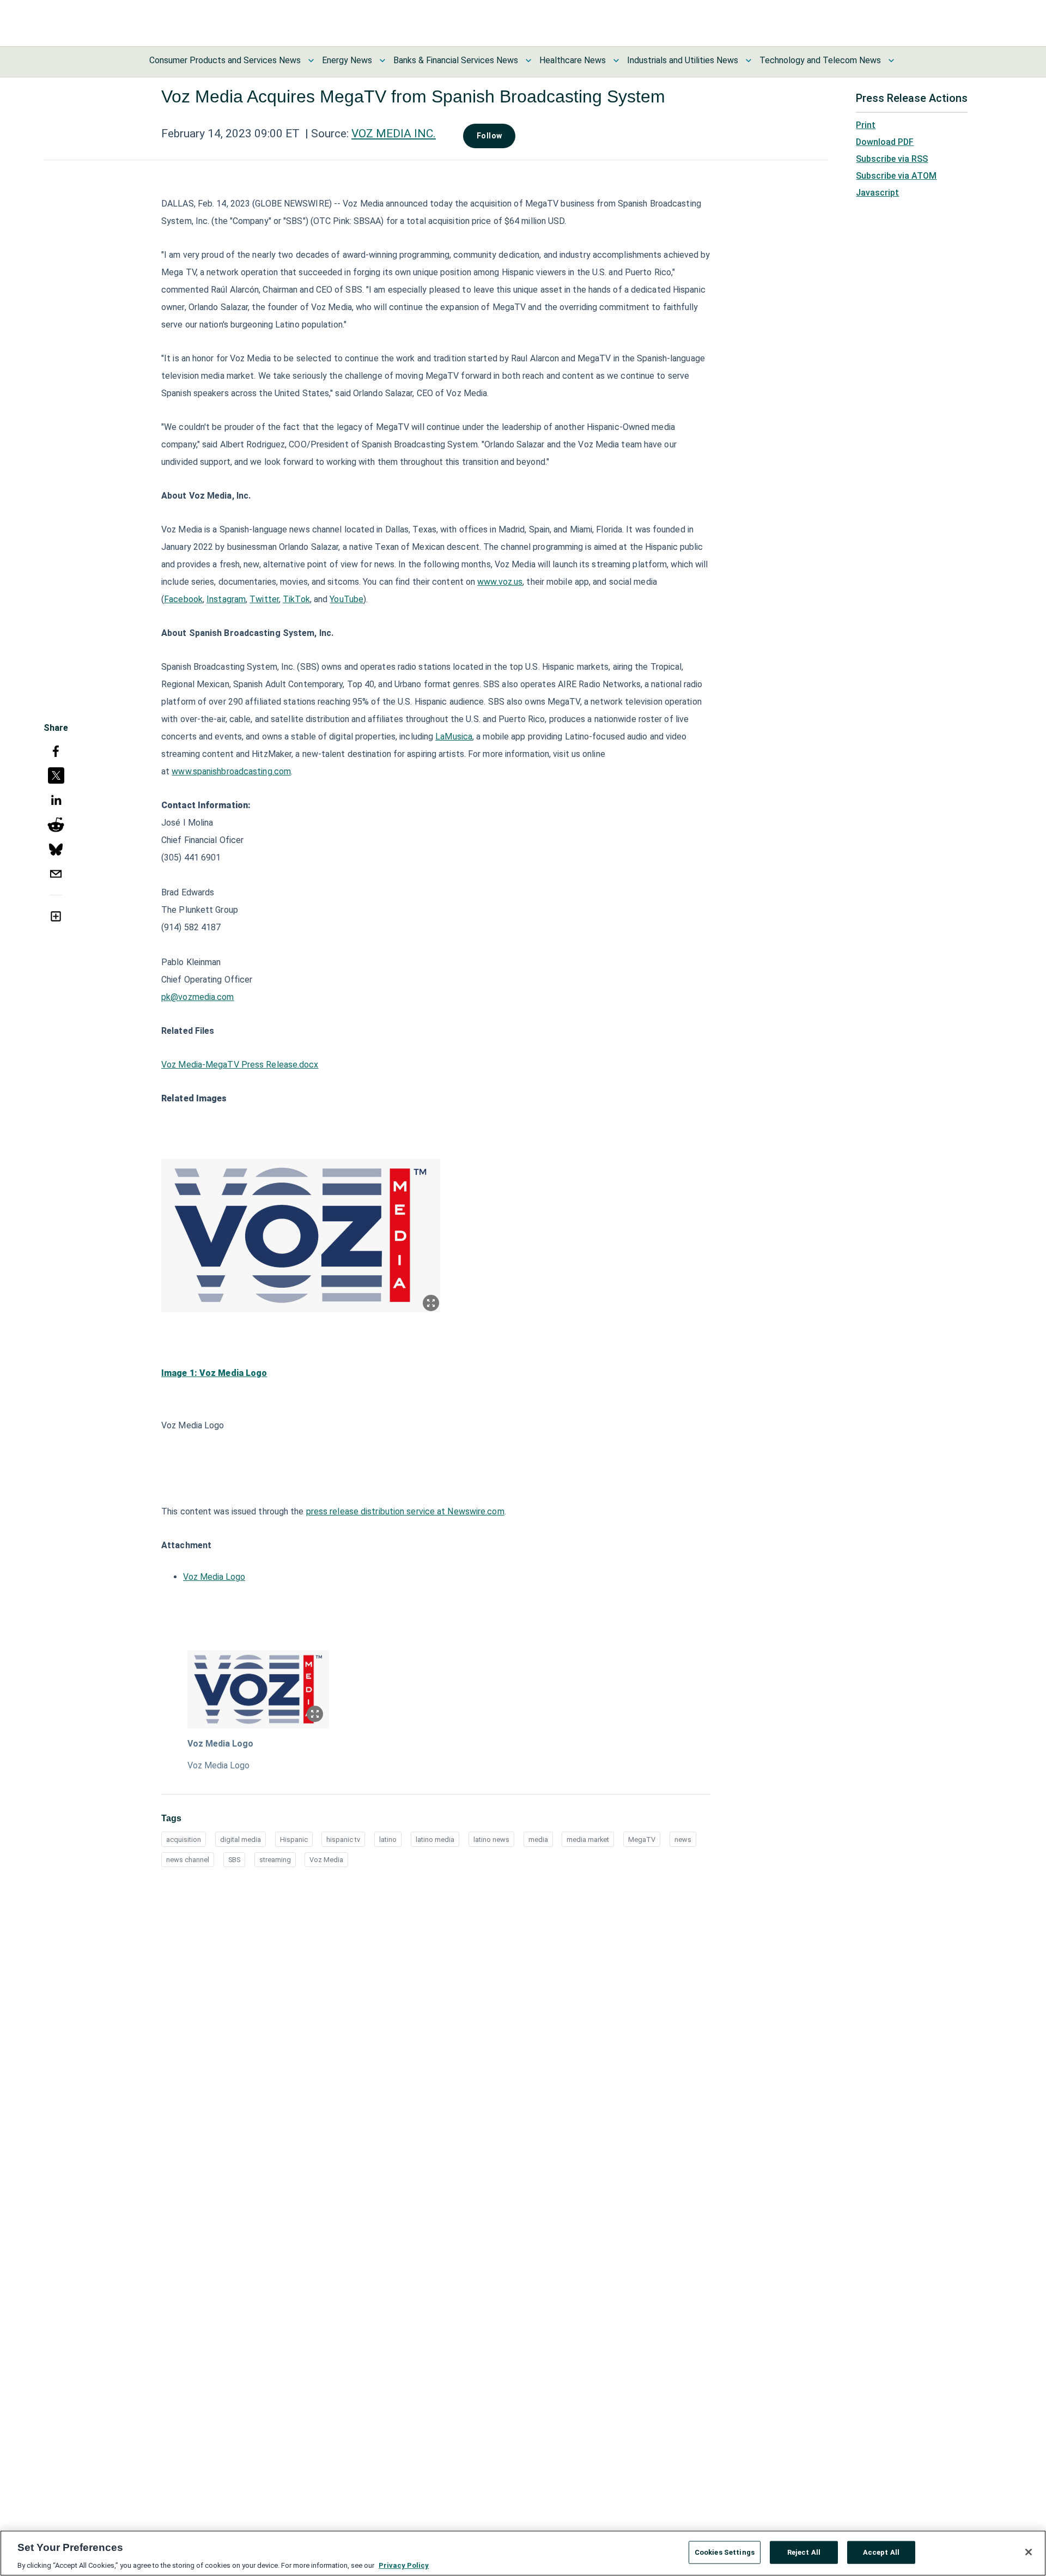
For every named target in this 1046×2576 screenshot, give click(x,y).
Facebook (183, 599)
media (538, 1839)
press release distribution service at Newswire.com (405, 1511)
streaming (275, 1860)
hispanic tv (343, 1839)
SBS (234, 1860)
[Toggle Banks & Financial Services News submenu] (528, 60)
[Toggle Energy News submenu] (382, 60)
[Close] (1029, 2552)
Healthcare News (573, 60)
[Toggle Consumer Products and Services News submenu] (311, 60)
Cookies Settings (725, 2552)
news (683, 1839)
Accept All (881, 2552)
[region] (523, 2553)
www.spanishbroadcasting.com (231, 771)
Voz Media (326, 1860)
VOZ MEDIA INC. (394, 134)
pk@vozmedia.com (198, 997)
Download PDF (885, 142)
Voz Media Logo (214, 1577)
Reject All (804, 2552)
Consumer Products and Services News (225, 60)
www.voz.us (500, 582)
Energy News (347, 60)
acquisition (184, 1839)
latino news (491, 1839)
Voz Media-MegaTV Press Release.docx (240, 1065)
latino (388, 1839)
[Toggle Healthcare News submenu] (616, 60)
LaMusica (454, 737)
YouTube (346, 599)
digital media (241, 1839)
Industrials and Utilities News (683, 60)
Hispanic (294, 1839)
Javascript (877, 193)
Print (866, 125)
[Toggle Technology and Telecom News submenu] (891, 60)
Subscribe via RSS (892, 159)
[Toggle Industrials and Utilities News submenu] (749, 60)
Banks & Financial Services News (456, 60)
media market (588, 1839)
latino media (435, 1839)
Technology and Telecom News (820, 60)
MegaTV (642, 1839)
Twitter (264, 599)
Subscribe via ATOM (896, 176)
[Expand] (431, 1303)
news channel (188, 1860)
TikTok (296, 599)
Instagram (226, 599)
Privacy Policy (404, 2565)
